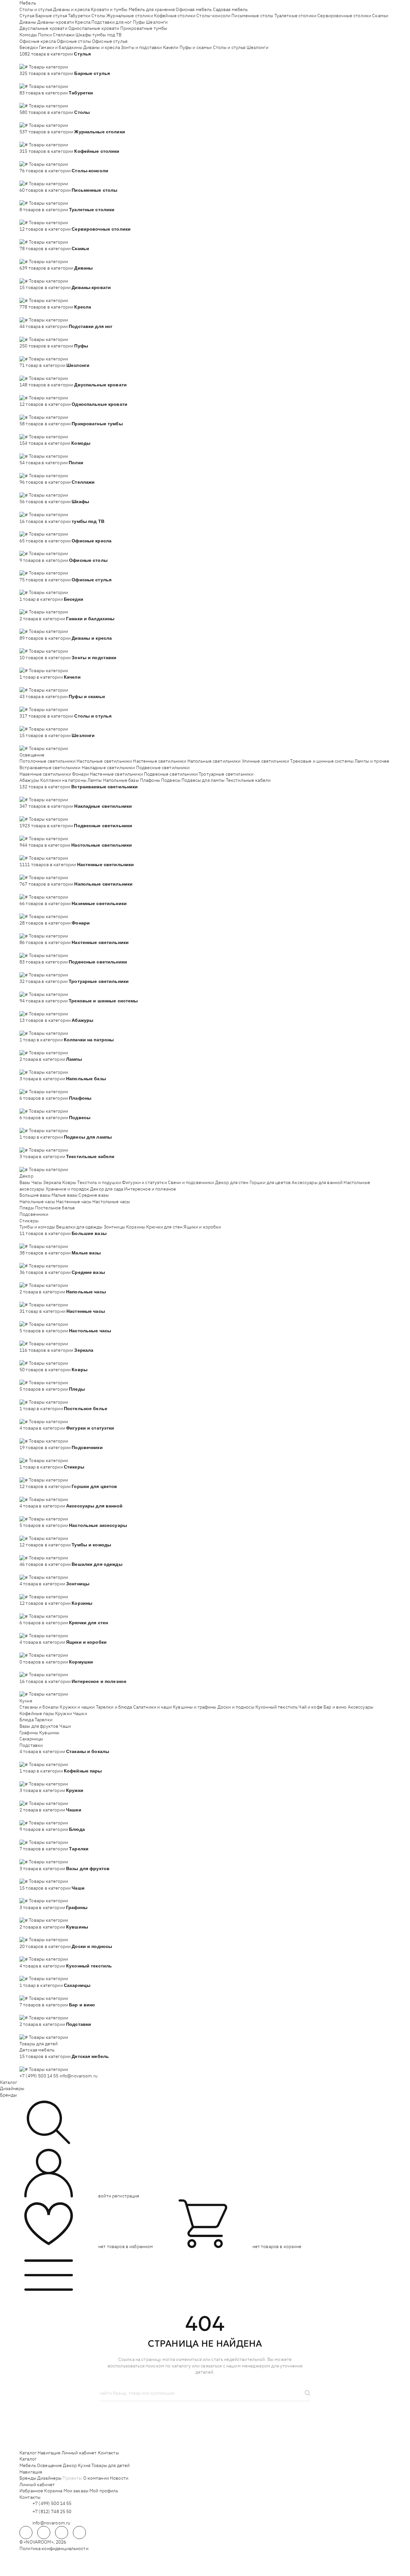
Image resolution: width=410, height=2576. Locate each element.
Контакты (108, 2453)
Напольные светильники (214, 761)
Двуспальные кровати (43, 28)
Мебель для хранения (152, 9)
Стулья (27, 16)
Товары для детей (39, 2044)
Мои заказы (76, 2491)
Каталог (9, 2082)
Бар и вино (335, 1707)
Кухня (26, 1701)
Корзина (53, 2491)
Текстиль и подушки (99, 1182)
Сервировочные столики (344, 16)
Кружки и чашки (77, 1707)
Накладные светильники (108, 768)
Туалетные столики (295, 16)
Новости (119, 2478)
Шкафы (83, 35)
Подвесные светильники (163, 768)
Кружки (64, 1713)
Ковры (69, 1182)
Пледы (27, 1208)
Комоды (28, 35)
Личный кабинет (79, 2453)
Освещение (32, 755)
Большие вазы (35, 1195)
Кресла (83, 22)
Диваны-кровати (56, 22)
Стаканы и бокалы (39, 1707)
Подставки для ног (111, 22)
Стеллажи (64, 35)
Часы (37, 1182)
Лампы (95, 780)
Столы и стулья (36, 9)
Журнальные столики (130, 16)
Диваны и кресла (71, 9)
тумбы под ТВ (107, 35)
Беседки (29, 47)
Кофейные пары (37, 1713)
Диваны (28, 22)
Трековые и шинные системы (322, 761)
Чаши (65, 1726)
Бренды (8, 2095)
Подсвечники (34, 1214)
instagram (62, 2533)
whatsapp (44, 2533)
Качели (171, 47)
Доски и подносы (236, 1707)
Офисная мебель (194, 9)
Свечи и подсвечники (191, 1182)
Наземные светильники (45, 774)
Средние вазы (94, 1195)
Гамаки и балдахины (61, 47)
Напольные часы (37, 1202)
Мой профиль (104, 2491)
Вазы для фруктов (39, 1726)
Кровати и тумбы (109, 9)
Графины (29, 1733)
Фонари (80, 774)
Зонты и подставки (141, 47)
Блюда (27, 1720)
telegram (26, 2533)
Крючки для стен (164, 1227)
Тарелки (44, 1720)
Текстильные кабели (248, 780)
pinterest (79, 2533)
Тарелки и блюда (114, 1707)
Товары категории (48, 67)
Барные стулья (51, 16)
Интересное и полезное (150, 1189)
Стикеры (29, 1221)
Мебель (28, 3)
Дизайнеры (12, 2088)
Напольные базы (121, 780)
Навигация (49, 2453)
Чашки (80, 1713)
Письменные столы (252, 16)
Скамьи (380, 16)
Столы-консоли (213, 16)
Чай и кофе (310, 1707)
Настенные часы (74, 1202)
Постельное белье (55, 1208)
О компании (96, 2478)
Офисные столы (74, 41)
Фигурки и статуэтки (144, 1182)
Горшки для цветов (270, 1182)
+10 (33, 60)
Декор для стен (232, 1182)
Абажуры (29, 780)
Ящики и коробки (202, 1227)
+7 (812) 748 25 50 (52, 2511)
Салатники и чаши (152, 1707)
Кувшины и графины (194, 1707)
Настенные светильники (159, 761)
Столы (98, 16)
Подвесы (171, 780)
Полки (45, 35)
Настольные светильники (104, 761)
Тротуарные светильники (226, 774)
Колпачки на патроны (63, 780)
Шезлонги (157, 22)
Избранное (31, 2491)
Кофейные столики (175, 16)
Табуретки (79, 16)
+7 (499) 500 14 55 (39, 2076)
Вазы (25, 1182)
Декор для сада (107, 1189)
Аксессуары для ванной (317, 1182)
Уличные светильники (266, 761)
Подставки (31, 1745)
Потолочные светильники (47, 761)
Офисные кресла (38, 41)
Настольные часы (111, 1202)
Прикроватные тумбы (144, 28)
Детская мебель (37, 2050)
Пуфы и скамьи (196, 47)
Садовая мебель (230, 9)
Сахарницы (31, 1739)
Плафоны (150, 780)
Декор (26, 1176)
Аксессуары (361, 1707)
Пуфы (139, 22)
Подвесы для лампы (203, 780)
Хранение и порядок (68, 1189)
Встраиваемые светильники (50, 768)
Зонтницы (114, 1227)
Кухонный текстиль (276, 1707)
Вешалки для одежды (79, 1227)
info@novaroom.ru (79, 2076)
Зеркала (52, 1182)
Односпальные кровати (94, 28)
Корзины (136, 1227)
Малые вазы (64, 1195)
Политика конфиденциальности (54, 2548)
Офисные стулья (110, 41)
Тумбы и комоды (37, 1227)
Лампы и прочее (372, 761)
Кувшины (49, 1733)
